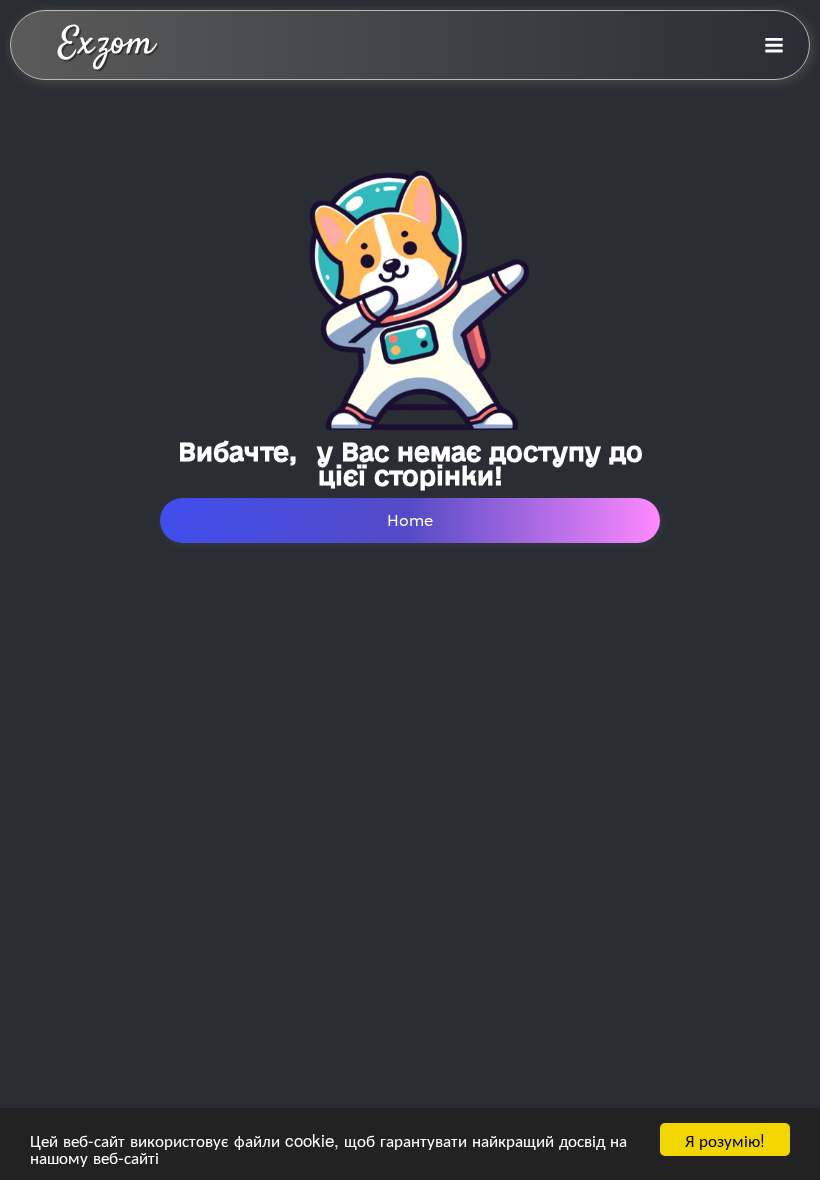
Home (410, 520)
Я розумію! (725, 1139)
